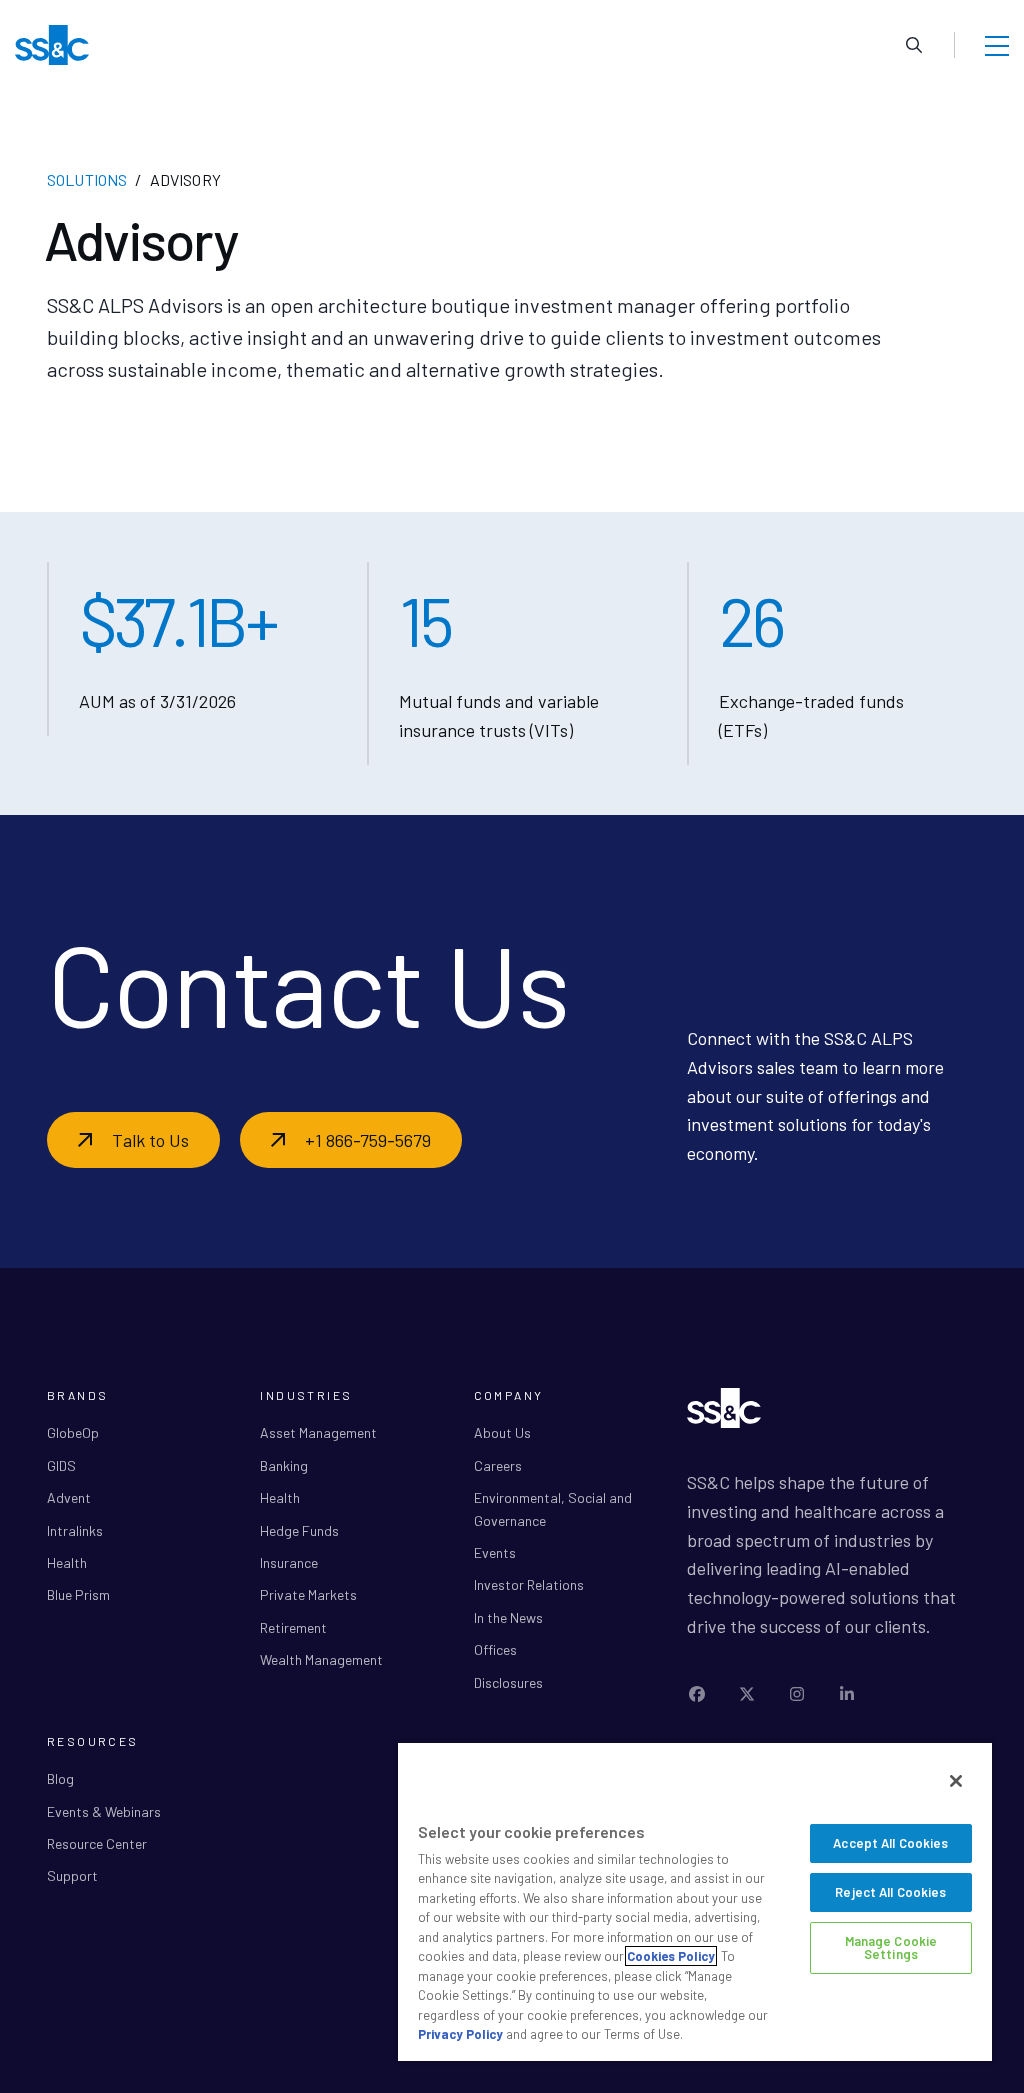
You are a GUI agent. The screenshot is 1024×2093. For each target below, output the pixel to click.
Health (67, 1562)
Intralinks (75, 1530)
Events (495, 1552)
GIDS (61, 1465)
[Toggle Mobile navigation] (997, 45)
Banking (284, 1465)
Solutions (87, 179)
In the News (508, 1617)
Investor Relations (529, 1584)
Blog (60, 1778)
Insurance (289, 1562)
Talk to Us (150, 1140)
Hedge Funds (299, 1530)
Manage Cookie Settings (891, 1947)
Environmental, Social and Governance (553, 1508)
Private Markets (308, 1594)
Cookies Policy (671, 1956)
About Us (502, 1432)
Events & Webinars (104, 1811)
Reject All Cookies (890, 1892)
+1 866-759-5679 (368, 1140)
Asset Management (318, 1432)
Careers (498, 1465)
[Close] (956, 1781)
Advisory (185, 179)
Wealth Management (321, 1659)
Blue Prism (78, 1594)
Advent (69, 1497)
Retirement (293, 1627)
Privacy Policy (460, 2034)
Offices (495, 1649)
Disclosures (508, 1682)
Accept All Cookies (890, 1843)
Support (72, 1875)
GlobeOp (73, 1432)
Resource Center (97, 1843)
